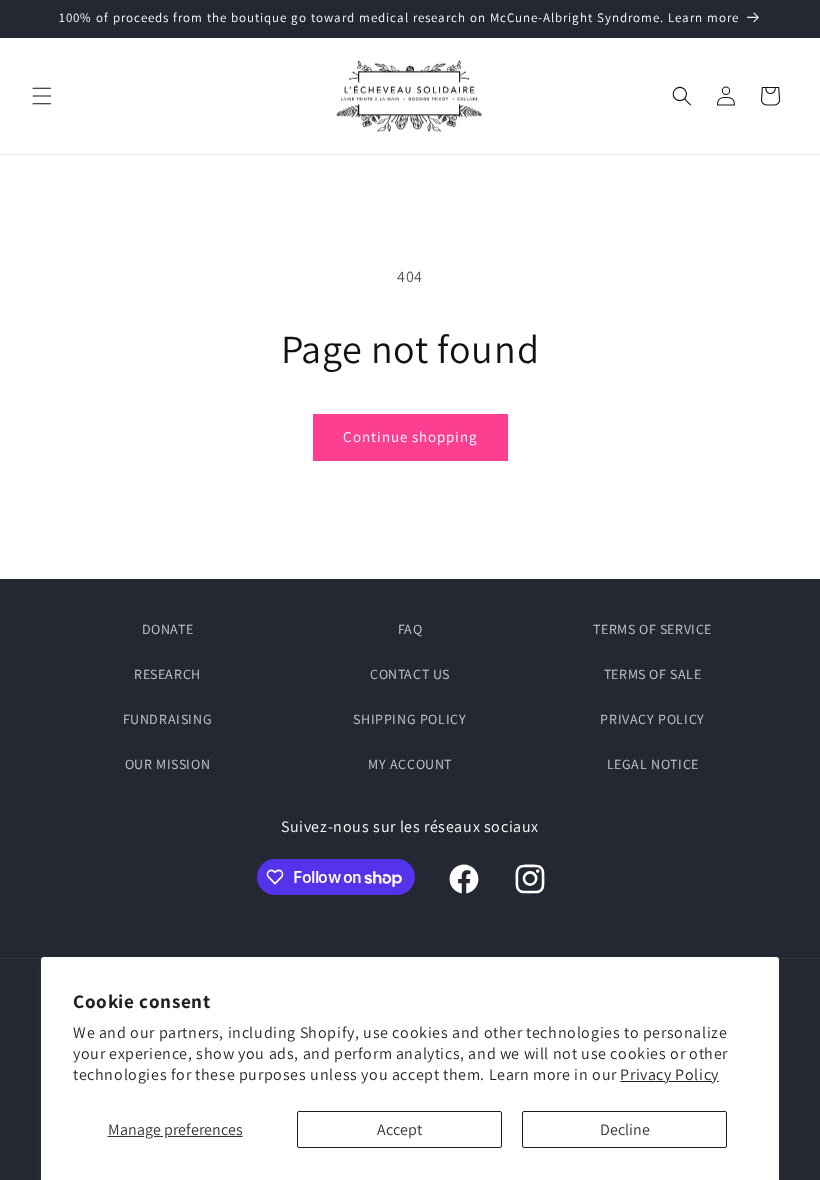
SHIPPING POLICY (409, 719)
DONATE (168, 629)
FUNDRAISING (168, 719)
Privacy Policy (669, 1074)
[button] (42, 96)
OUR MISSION (168, 764)
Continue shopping (410, 436)
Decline (625, 1129)
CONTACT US (410, 674)
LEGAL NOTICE (653, 764)
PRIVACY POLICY (652, 719)
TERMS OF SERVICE (652, 629)
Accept (399, 1129)
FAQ (410, 629)
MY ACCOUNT (410, 764)
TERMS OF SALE (653, 674)
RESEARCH (167, 674)
